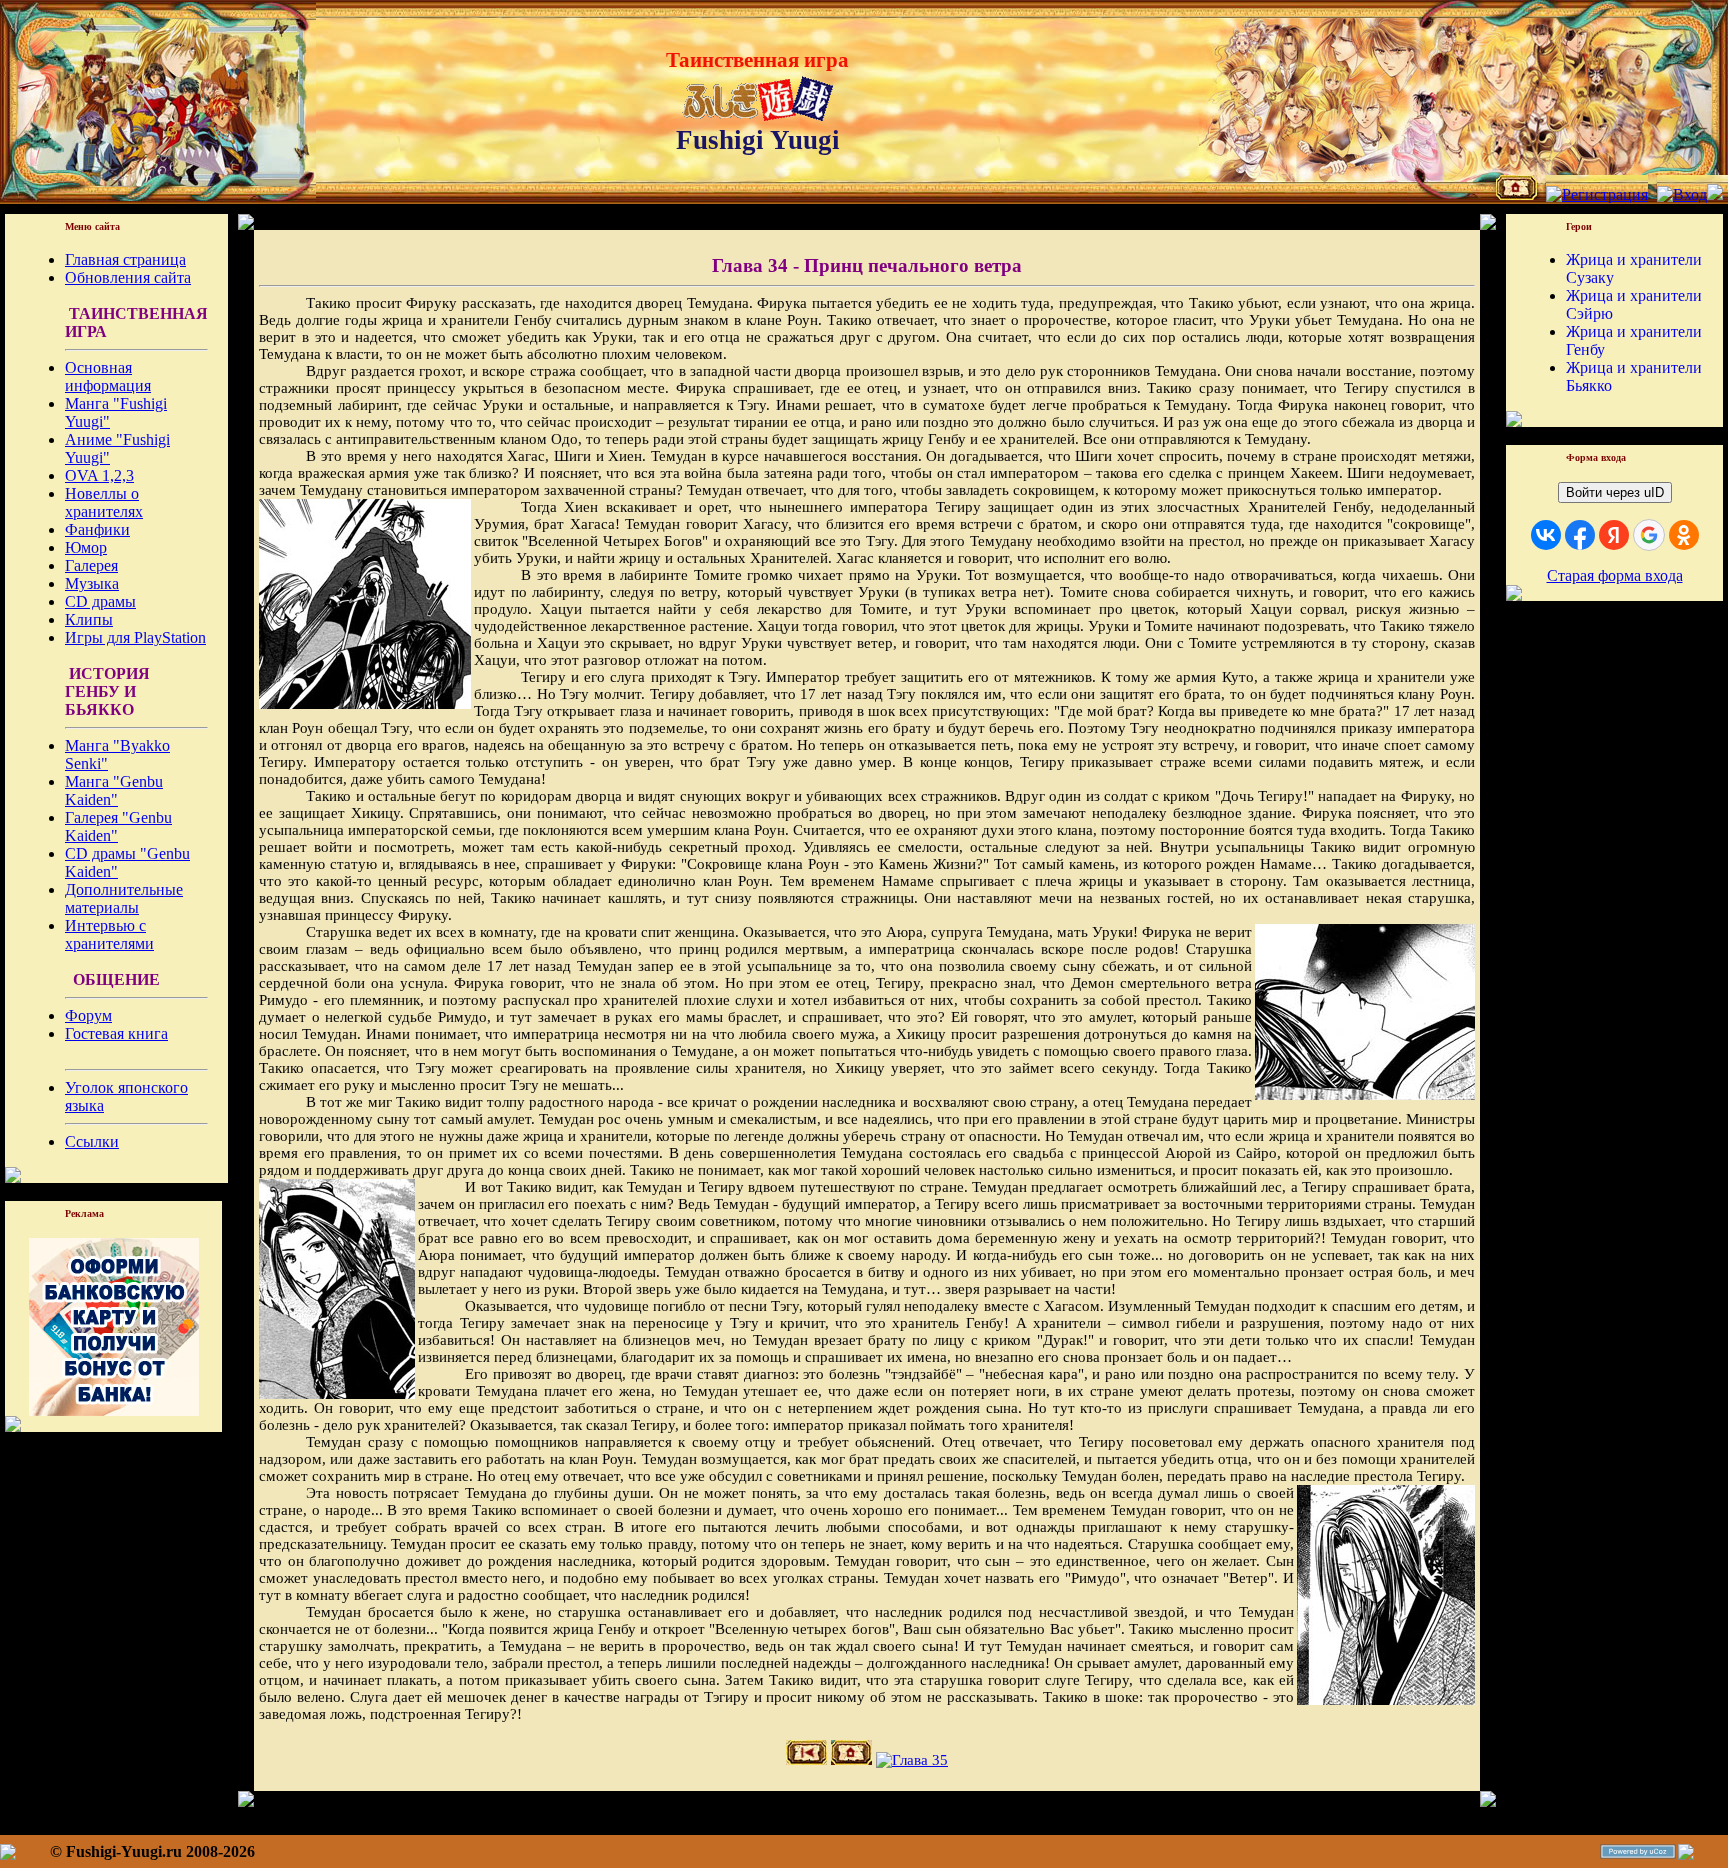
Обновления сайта (128, 277)
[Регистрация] (1597, 194)
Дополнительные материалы (124, 898)
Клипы (89, 619)
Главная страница (125, 259)
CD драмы (100, 601)
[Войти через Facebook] (1580, 535)
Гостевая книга (116, 1033)
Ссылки (92, 1141)
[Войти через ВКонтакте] (1546, 535)
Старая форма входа (1615, 575)
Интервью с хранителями (109, 934)
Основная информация (108, 376)
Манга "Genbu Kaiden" (114, 790)
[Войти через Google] (1649, 535)
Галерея (91, 565)
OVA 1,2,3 (99, 475)
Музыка (92, 583)
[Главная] (1516, 194)
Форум (88, 1015)
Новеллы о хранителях (104, 502)
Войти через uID (1615, 492)
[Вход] (1682, 194)
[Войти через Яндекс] (1614, 535)
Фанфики (97, 529)
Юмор (86, 547)
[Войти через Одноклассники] (1684, 535)
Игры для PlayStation (135, 637)
